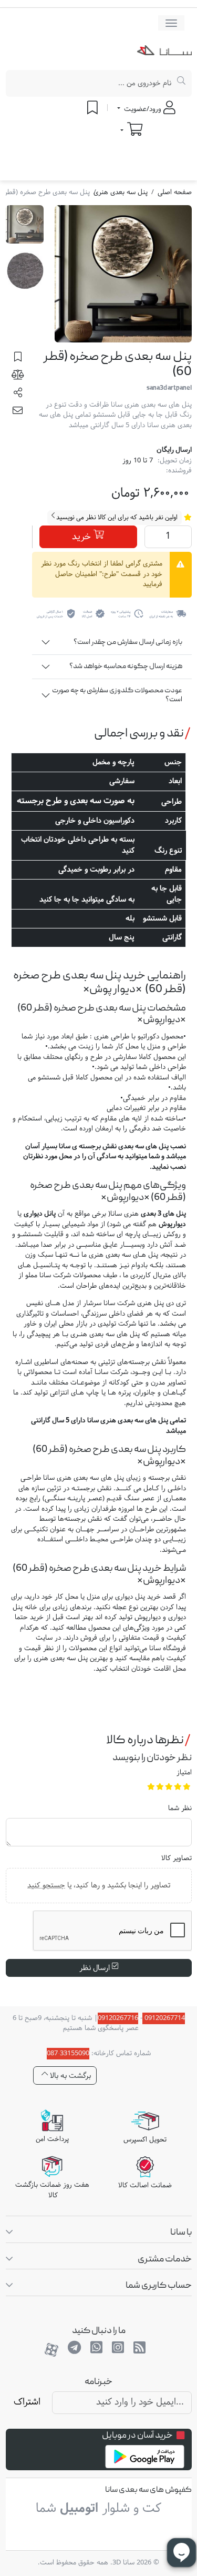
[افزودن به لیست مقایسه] (18, 377)
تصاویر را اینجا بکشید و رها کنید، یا (99, 1885)
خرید (83, 537)
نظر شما (180, 1809)
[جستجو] (182, 83)
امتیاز (184, 1773)
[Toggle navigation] (171, 23)
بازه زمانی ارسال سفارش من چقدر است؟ (128, 642)
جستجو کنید (46, 1885)
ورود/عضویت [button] (143, 109)
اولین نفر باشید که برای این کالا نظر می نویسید (116, 518)
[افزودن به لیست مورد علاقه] (18, 359)
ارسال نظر (96, 1968)
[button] (18, 395)
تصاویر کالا (177, 1859)
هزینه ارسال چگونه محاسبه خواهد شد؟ (126, 666)
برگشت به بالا (69, 2075)
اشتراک (27, 2402)
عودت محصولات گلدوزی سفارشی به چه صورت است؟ (117, 695)
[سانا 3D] (164, 53)
